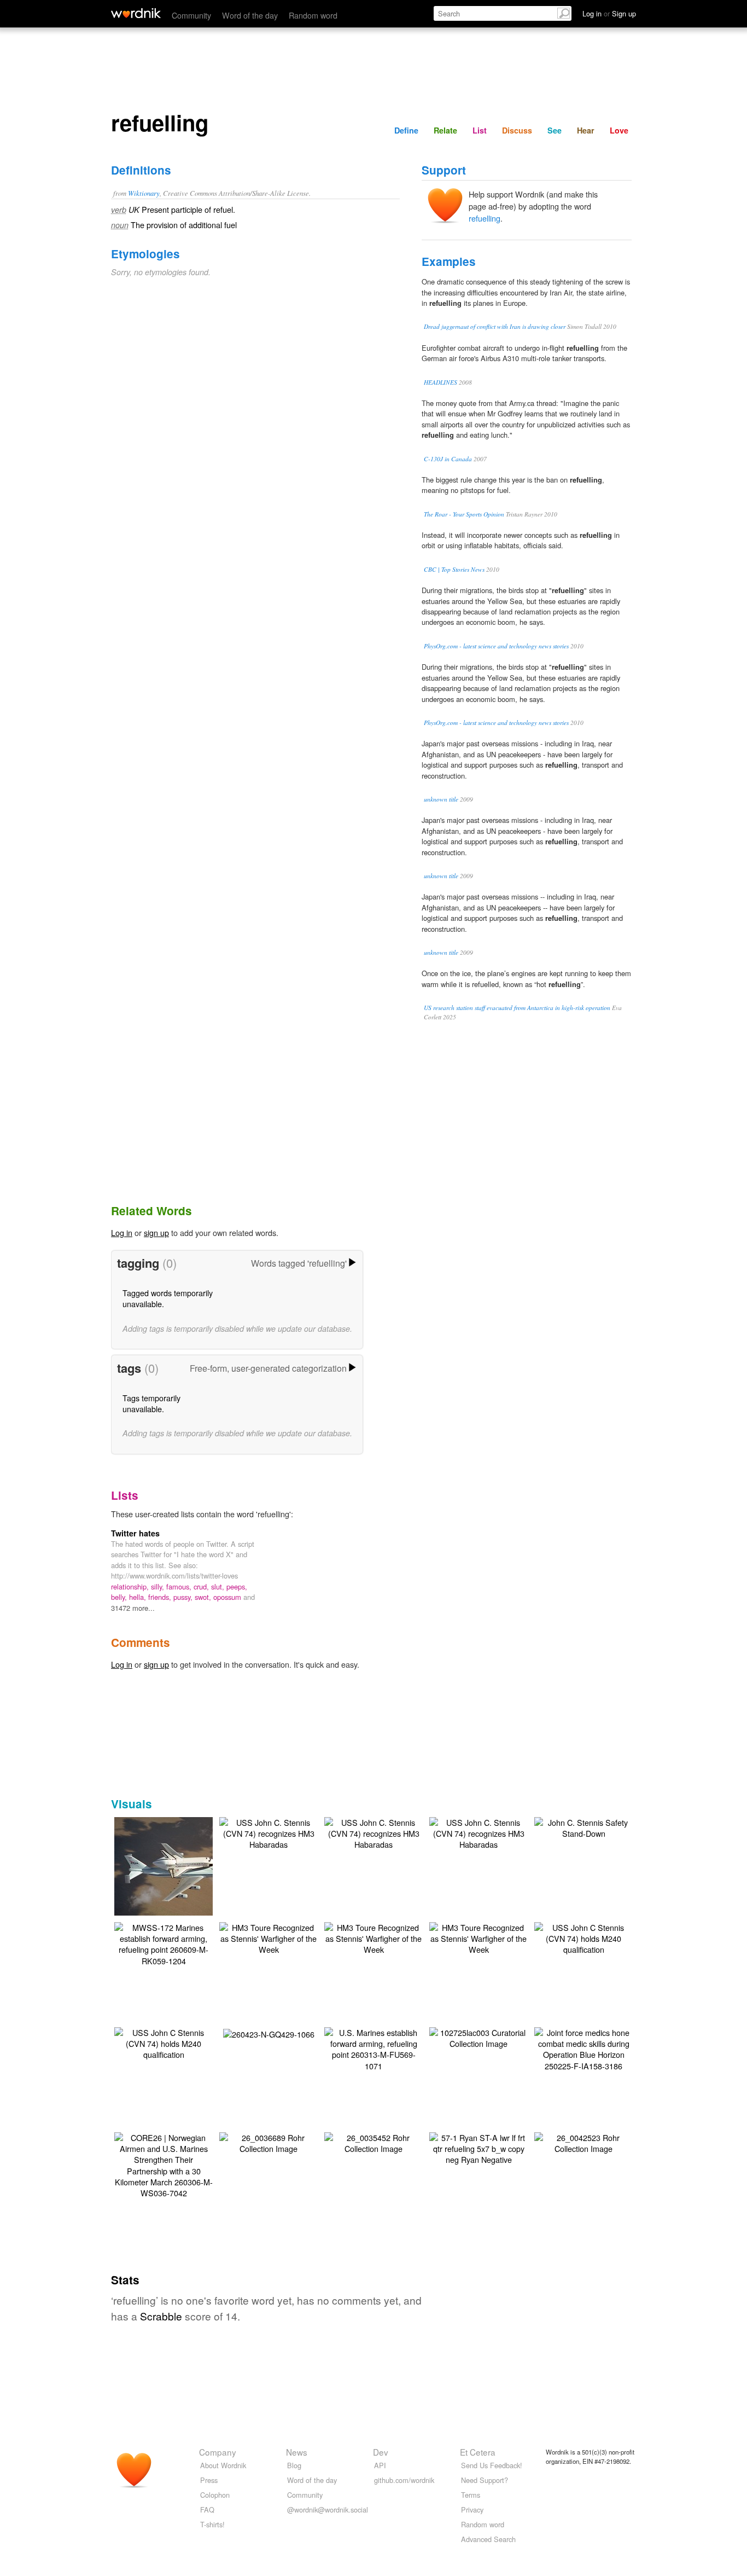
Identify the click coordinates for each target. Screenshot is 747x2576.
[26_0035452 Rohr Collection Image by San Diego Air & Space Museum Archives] (373, 2142)
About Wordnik (223, 2465)
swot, (204, 1597)
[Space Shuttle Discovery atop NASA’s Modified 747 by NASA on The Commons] (180, 1868)
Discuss (517, 130)
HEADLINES (440, 382)
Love (619, 130)
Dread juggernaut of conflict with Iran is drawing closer (495, 326)
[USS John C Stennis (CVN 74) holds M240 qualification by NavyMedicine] (583, 1937)
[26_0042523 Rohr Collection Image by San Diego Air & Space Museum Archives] (583, 2142)
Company (218, 2452)
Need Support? (485, 2480)
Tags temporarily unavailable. (151, 1403)
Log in (122, 1232)
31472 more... (133, 1608)
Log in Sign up (609, 13)
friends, (161, 1597)
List (480, 130)
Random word (313, 15)
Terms (471, 2495)
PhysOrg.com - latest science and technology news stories (496, 646)
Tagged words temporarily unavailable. (168, 1298)
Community (191, 15)
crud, (202, 1586)
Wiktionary (144, 193)
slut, (219, 1586)
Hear (586, 130)
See (555, 130)
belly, (120, 1597)
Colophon (215, 2495)
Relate (445, 130)
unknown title (441, 799)
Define (406, 130)
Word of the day (250, 15)
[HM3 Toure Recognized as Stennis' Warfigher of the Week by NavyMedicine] (269, 1937)
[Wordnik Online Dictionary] (136, 13)
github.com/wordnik (404, 2480)
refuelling (485, 218)
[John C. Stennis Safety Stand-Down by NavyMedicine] (583, 1827)
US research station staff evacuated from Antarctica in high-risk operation (517, 1008)
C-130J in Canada (448, 459)
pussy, (184, 1597)
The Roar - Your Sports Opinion (464, 514)
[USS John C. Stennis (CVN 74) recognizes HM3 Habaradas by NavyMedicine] (269, 1832)
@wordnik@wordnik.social (328, 2510)
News (297, 2452)
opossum (228, 1597)
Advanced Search (488, 2539)
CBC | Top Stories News (454, 569)
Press (209, 2480)
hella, (139, 1597)
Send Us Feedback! (492, 2465)
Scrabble (161, 2316)
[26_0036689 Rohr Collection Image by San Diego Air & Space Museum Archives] (269, 2142)
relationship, (131, 1586)
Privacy (472, 2510)
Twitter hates (135, 1533)
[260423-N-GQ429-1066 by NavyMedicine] (269, 2033)
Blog (294, 2465)
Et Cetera (478, 2452)
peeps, (237, 1586)
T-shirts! (212, 2524)
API (380, 2465)
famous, (180, 1586)
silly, (159, 1586)
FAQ (207, 2510)
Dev (381, 2452)
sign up (156, 1232)
